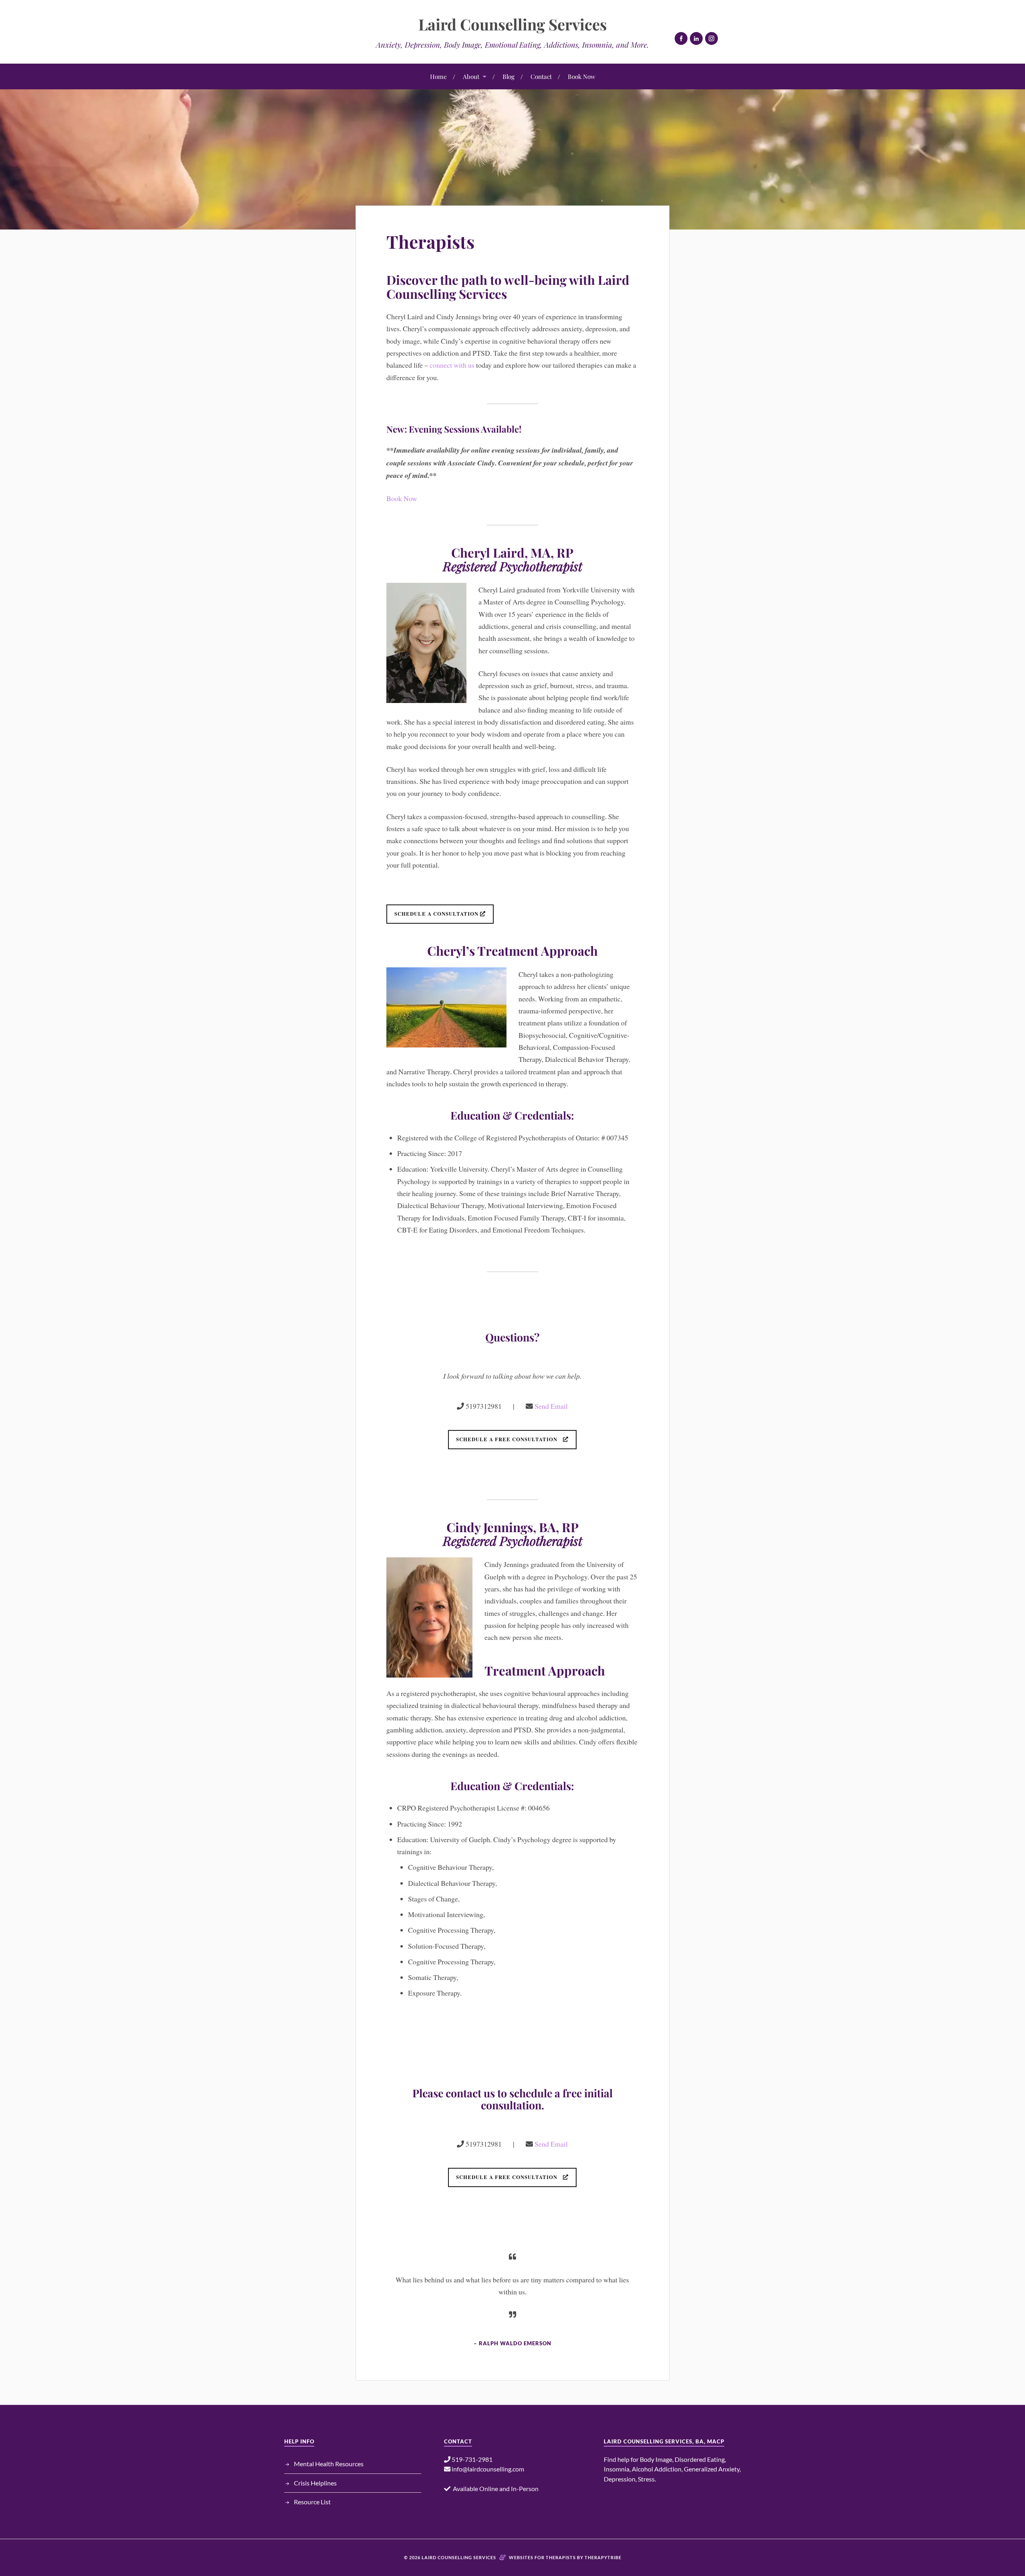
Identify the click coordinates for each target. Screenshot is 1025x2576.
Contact (541, 76)
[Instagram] (711, 38)
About (471, 76)
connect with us (452, 365)
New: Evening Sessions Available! (455, 429)
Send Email (551, 1406)
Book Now (582, 76)
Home (438, 76)
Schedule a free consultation (509, 1439)
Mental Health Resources (329, 2464)
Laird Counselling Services (513, 24)
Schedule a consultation (437, 914)
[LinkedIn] (696, 38)
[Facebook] (681, 38)
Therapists (430, 241)
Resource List (312, 2502)
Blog (508, 76)
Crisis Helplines (315, 2483)
